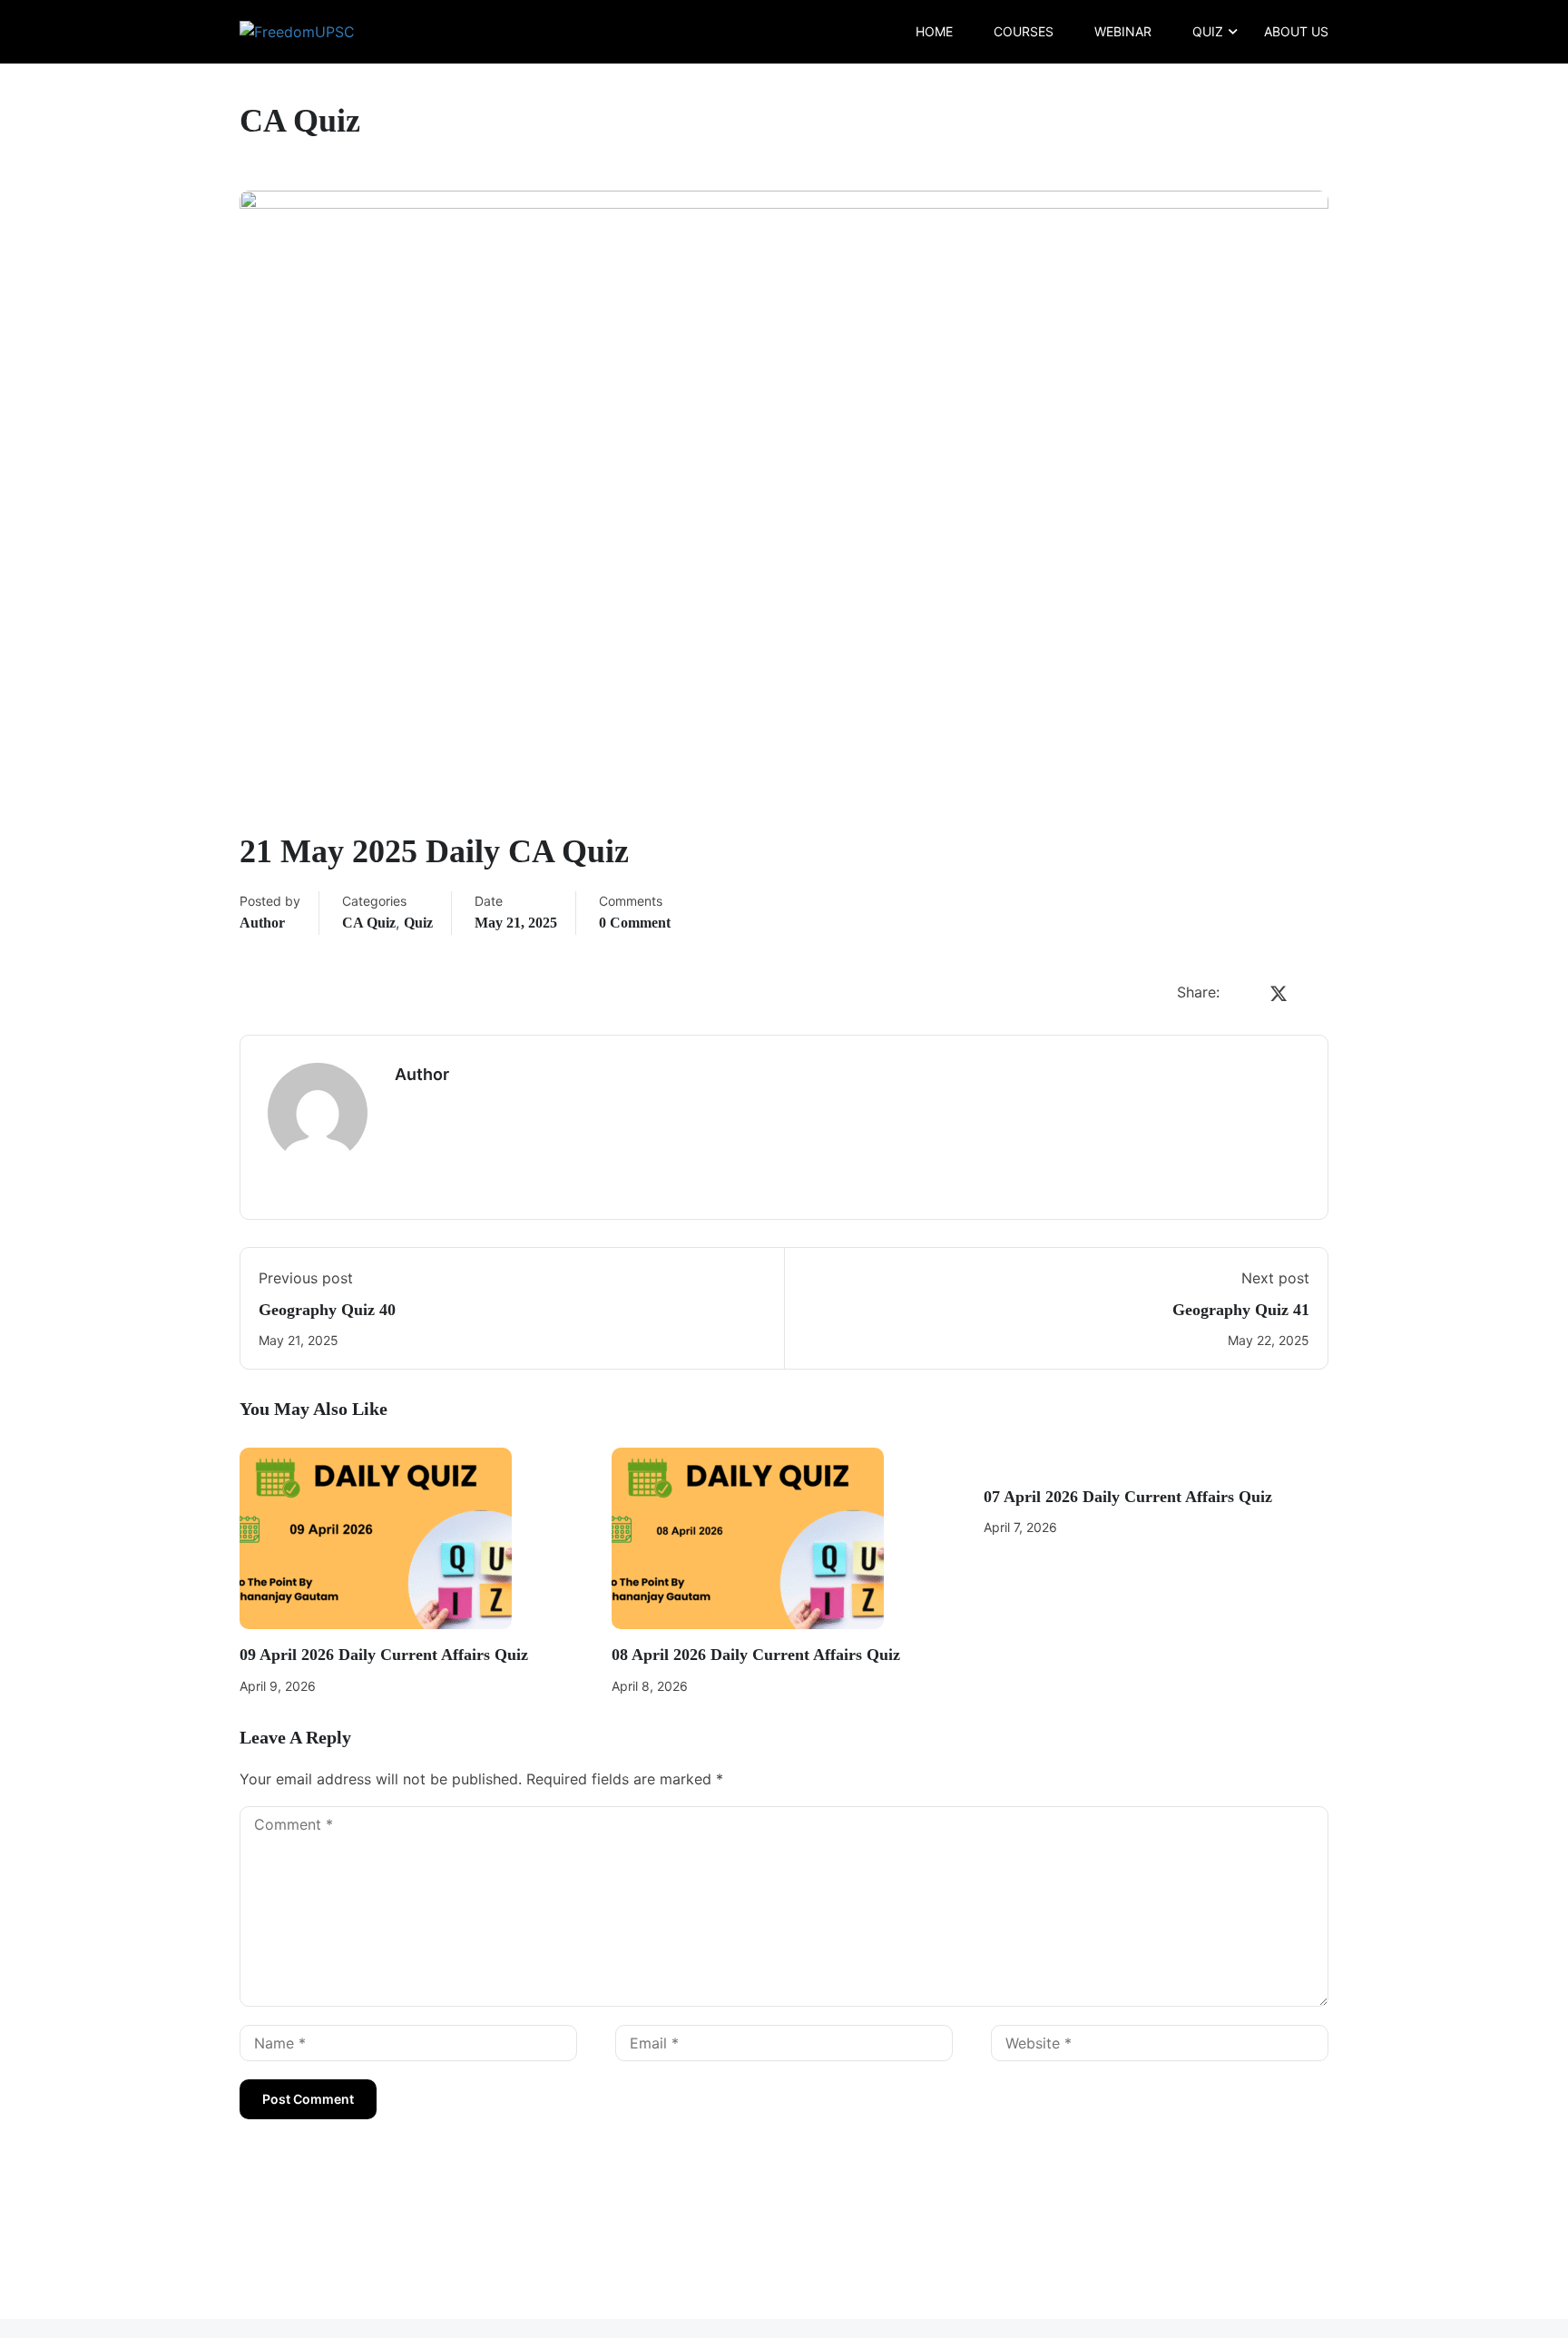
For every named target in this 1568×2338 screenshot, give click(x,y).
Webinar (1123, 31)
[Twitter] (1279, 994)
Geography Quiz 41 (1241, 1310)
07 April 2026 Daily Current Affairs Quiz (1128, 1497)
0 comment (635, 923)
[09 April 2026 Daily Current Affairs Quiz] (376, 1537)
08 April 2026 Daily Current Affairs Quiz (756, 1655)
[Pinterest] (1315, 994)
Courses (1024, 31)
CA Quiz (369, 923)
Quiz (1208, 31)
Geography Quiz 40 (327, 1310)
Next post (1275, 1278)
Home (934, 31)
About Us (1296, 31)
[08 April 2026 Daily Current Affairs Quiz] (748, 1537)
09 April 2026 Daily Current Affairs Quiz (384, 1655)
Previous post (306, 1278)
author (262, 923)
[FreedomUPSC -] (309, 32)
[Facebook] (1242, 994)
